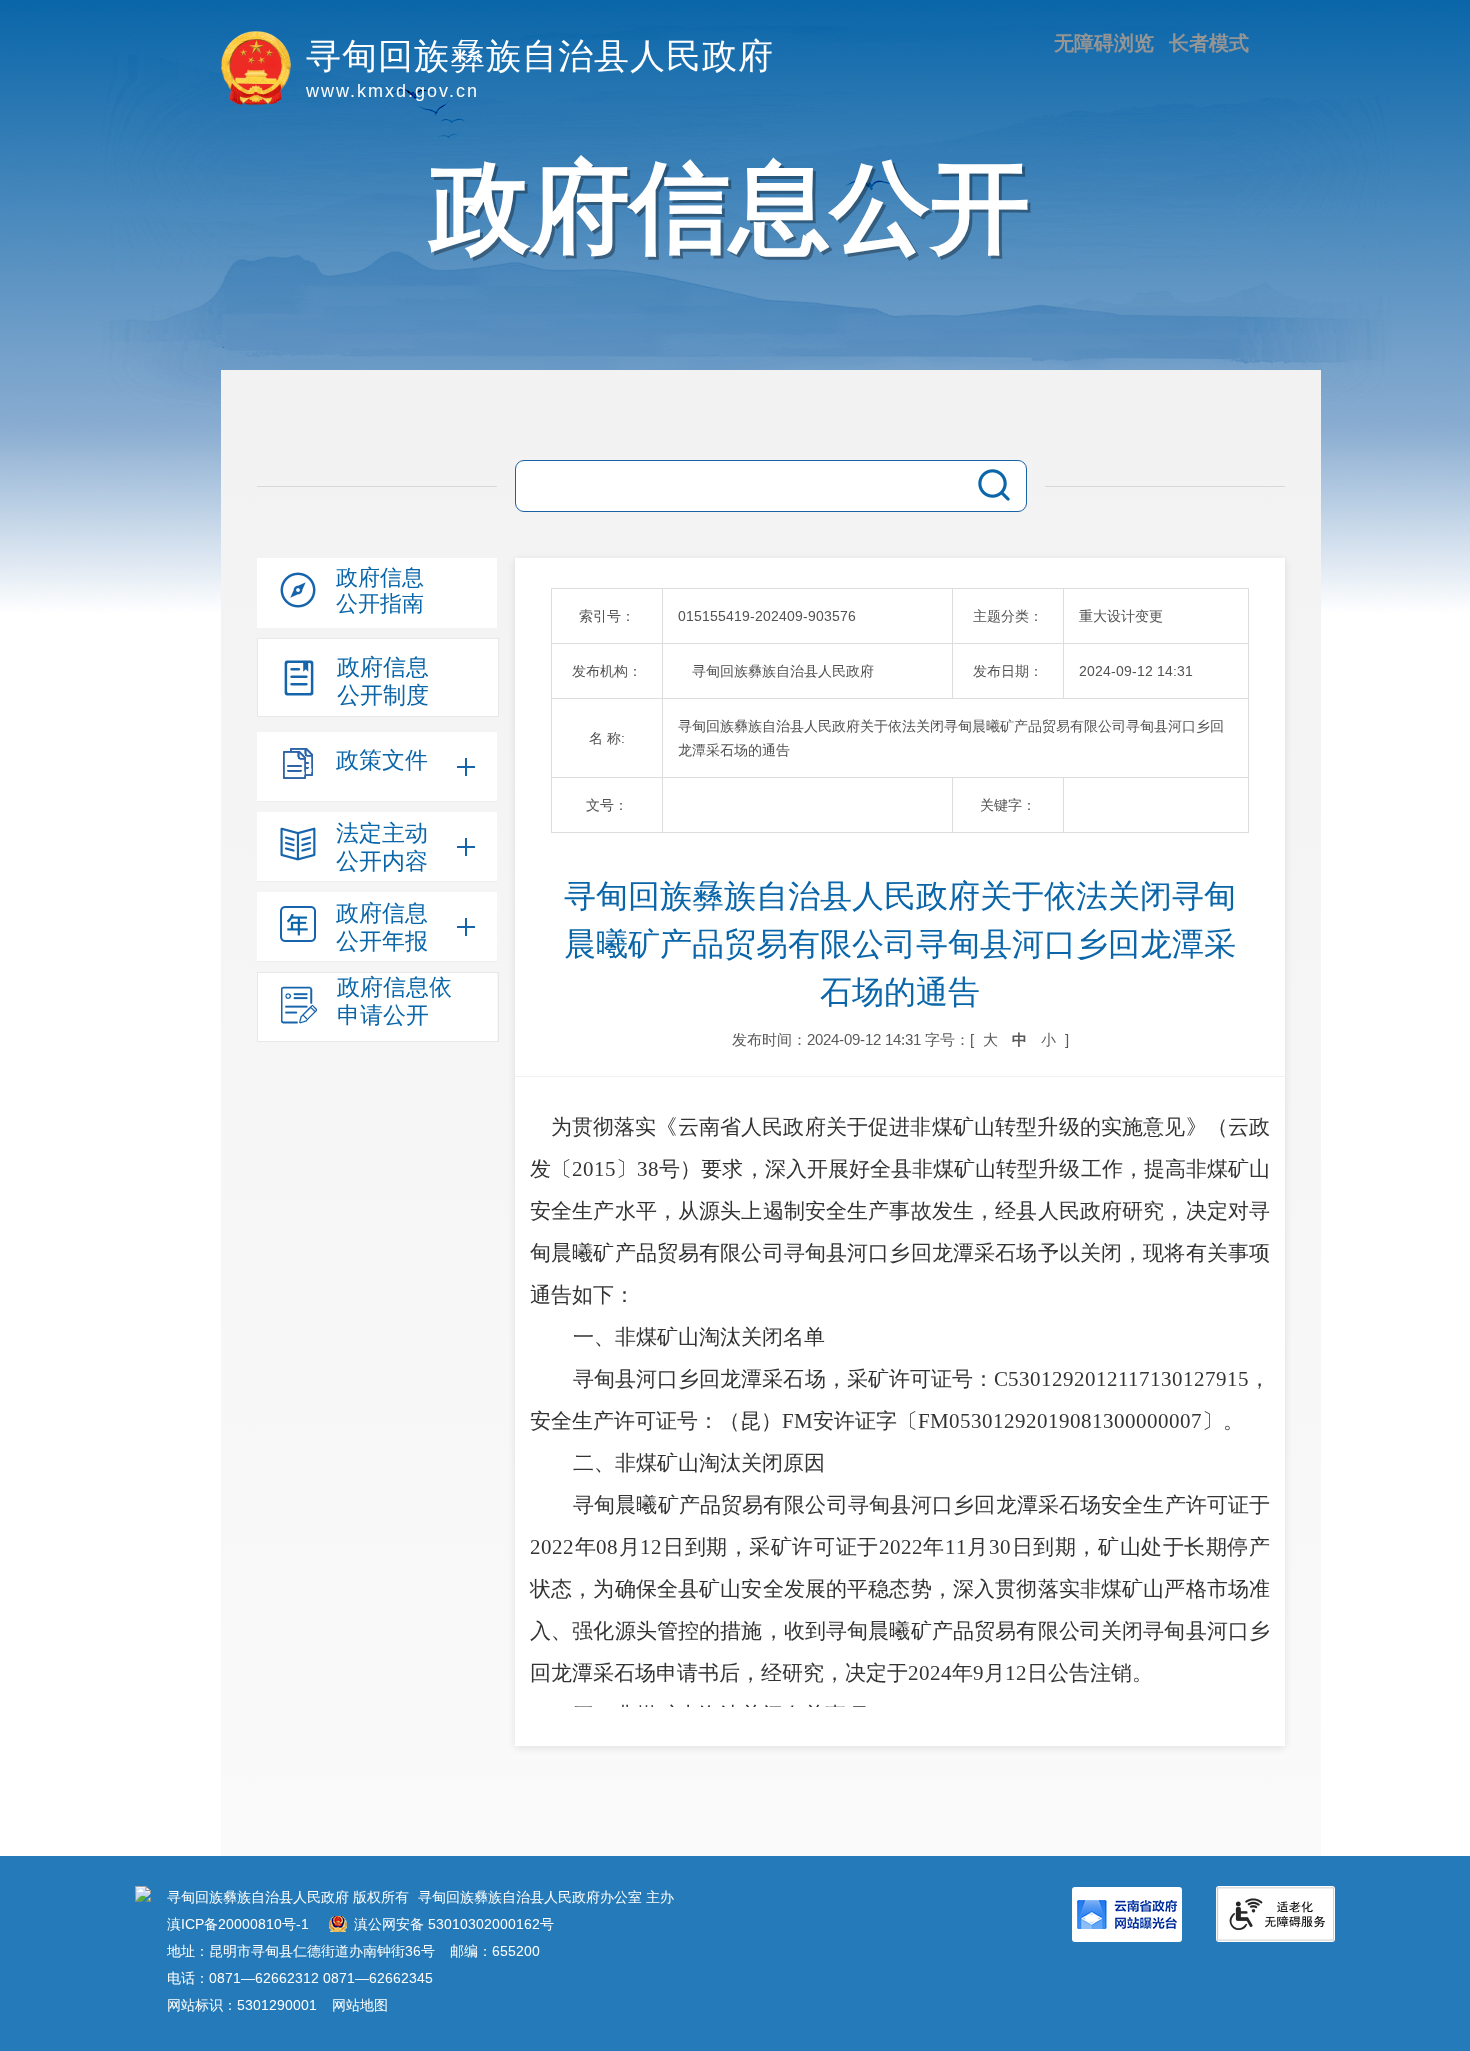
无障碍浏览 (1104, 43)
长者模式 (1209, 43)
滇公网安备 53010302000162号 (454, 1924)
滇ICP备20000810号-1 (238, 1924)
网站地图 (360, 2005)
